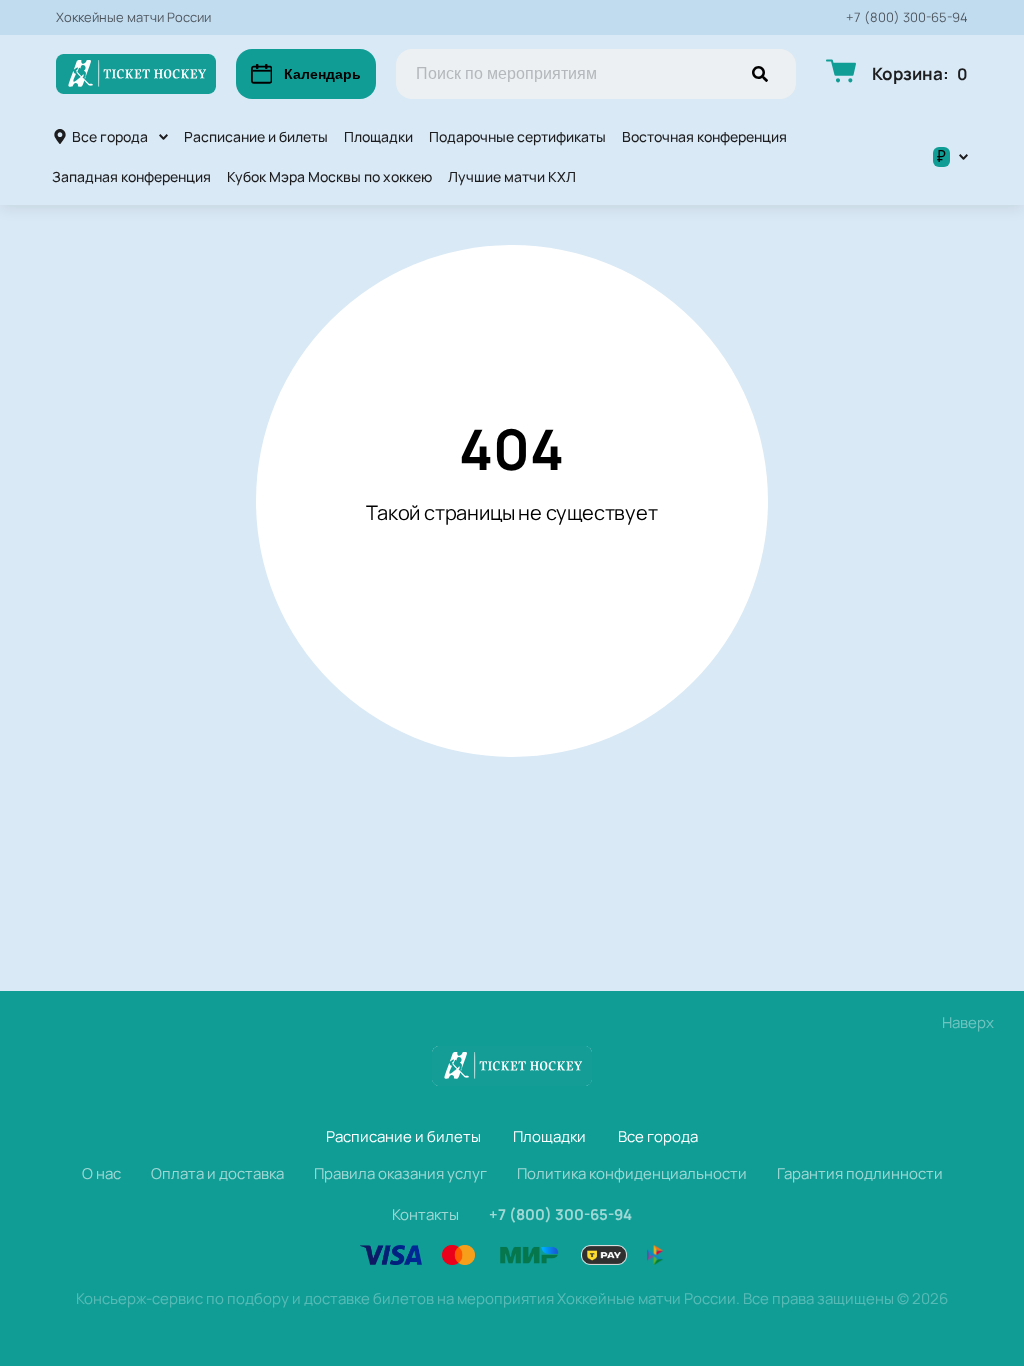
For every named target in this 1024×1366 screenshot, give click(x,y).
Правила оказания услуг (400, 1173)
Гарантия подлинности (860, 1173)
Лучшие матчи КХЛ (512, 176)
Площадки (378, 136)
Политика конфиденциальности (632, 1173)
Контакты (425, 1214)
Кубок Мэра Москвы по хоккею (329, 176)
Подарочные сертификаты (517, 136)
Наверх (968, 1022)
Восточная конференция (704, 136)
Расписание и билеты (256, 136)
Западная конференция (131, 176)
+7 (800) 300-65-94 (907, 17)
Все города (110, 136)
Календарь (322, 74)
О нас (101, 1173)
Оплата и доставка (217, 1173)
